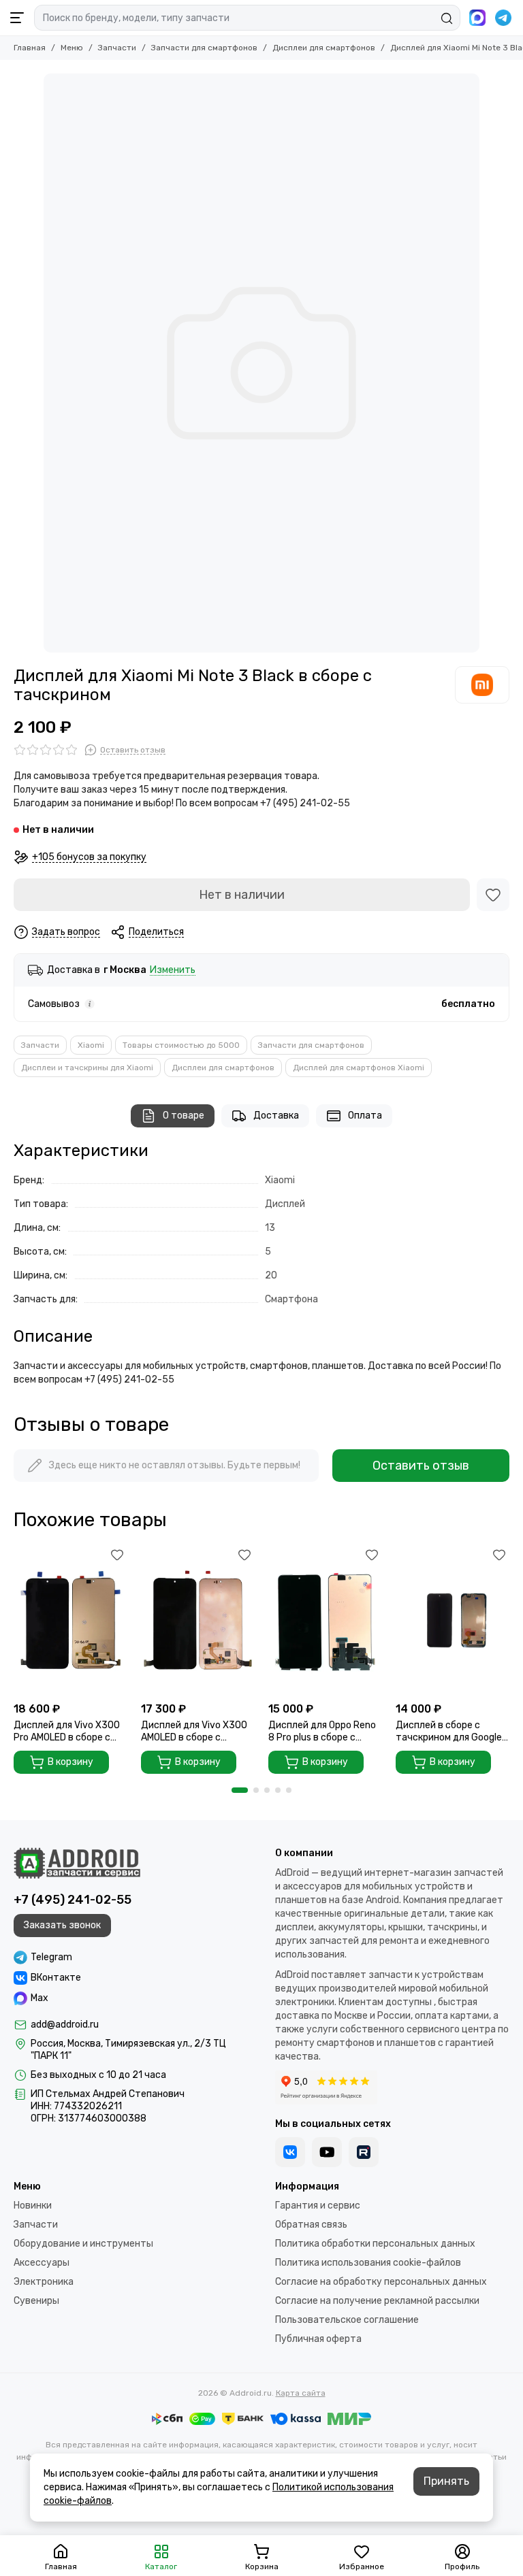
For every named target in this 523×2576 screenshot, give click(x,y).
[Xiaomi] (482, 684)
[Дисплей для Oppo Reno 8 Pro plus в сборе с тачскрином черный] (325, 1620)
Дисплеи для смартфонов (324, 48)
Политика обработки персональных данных (375, 2244)
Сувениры (36, 2301)
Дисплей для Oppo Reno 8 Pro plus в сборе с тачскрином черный (322, 1732)
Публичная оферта (318, 2339)
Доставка (276, 1116)
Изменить (173, 971)
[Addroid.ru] (77, 1863)
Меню (72, 48)
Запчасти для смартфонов (204, 48)
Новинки (33, 2206)
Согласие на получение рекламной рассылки (377, 2301)
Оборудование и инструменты (83, 2244)
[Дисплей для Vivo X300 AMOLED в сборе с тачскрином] (198, 1620)
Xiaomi (91, 1045)
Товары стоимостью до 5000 (181, 1045)
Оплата (365, 1116)
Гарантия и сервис (318, 2206)
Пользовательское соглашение (347, 2320)
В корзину (70, 1762)
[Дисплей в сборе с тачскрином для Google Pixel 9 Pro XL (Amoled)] (453, 1620)
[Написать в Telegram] (503, 18)
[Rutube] (364, 2152)
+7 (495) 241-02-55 (73, 1900)
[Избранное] (493, 895)
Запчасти (117, 48)
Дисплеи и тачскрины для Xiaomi (87, 1068)
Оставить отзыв (421, 1466)
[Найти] (447, 18)
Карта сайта (301, 2393)
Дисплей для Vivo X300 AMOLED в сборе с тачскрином (194, 1732)
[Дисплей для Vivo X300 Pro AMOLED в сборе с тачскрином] (70, 1620)
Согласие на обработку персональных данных (381, 2282)
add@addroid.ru (65, 2025)
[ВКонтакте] (290, 2152)
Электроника (44, 2282)
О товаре (184, 1116)
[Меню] (17, 18)
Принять (446, 2481)
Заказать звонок (62, 1925)
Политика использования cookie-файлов (368, 2263)
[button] (240, 1790)
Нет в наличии (242, 895)
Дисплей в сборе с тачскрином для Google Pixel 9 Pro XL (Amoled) (449, 1732)
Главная (30, 48)
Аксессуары (42, 2263)
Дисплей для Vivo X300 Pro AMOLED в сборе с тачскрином (67, 1732)
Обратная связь (311, 2225)
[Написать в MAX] (477, 18)
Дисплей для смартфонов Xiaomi (359, 1068)
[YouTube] (327, 2152)
